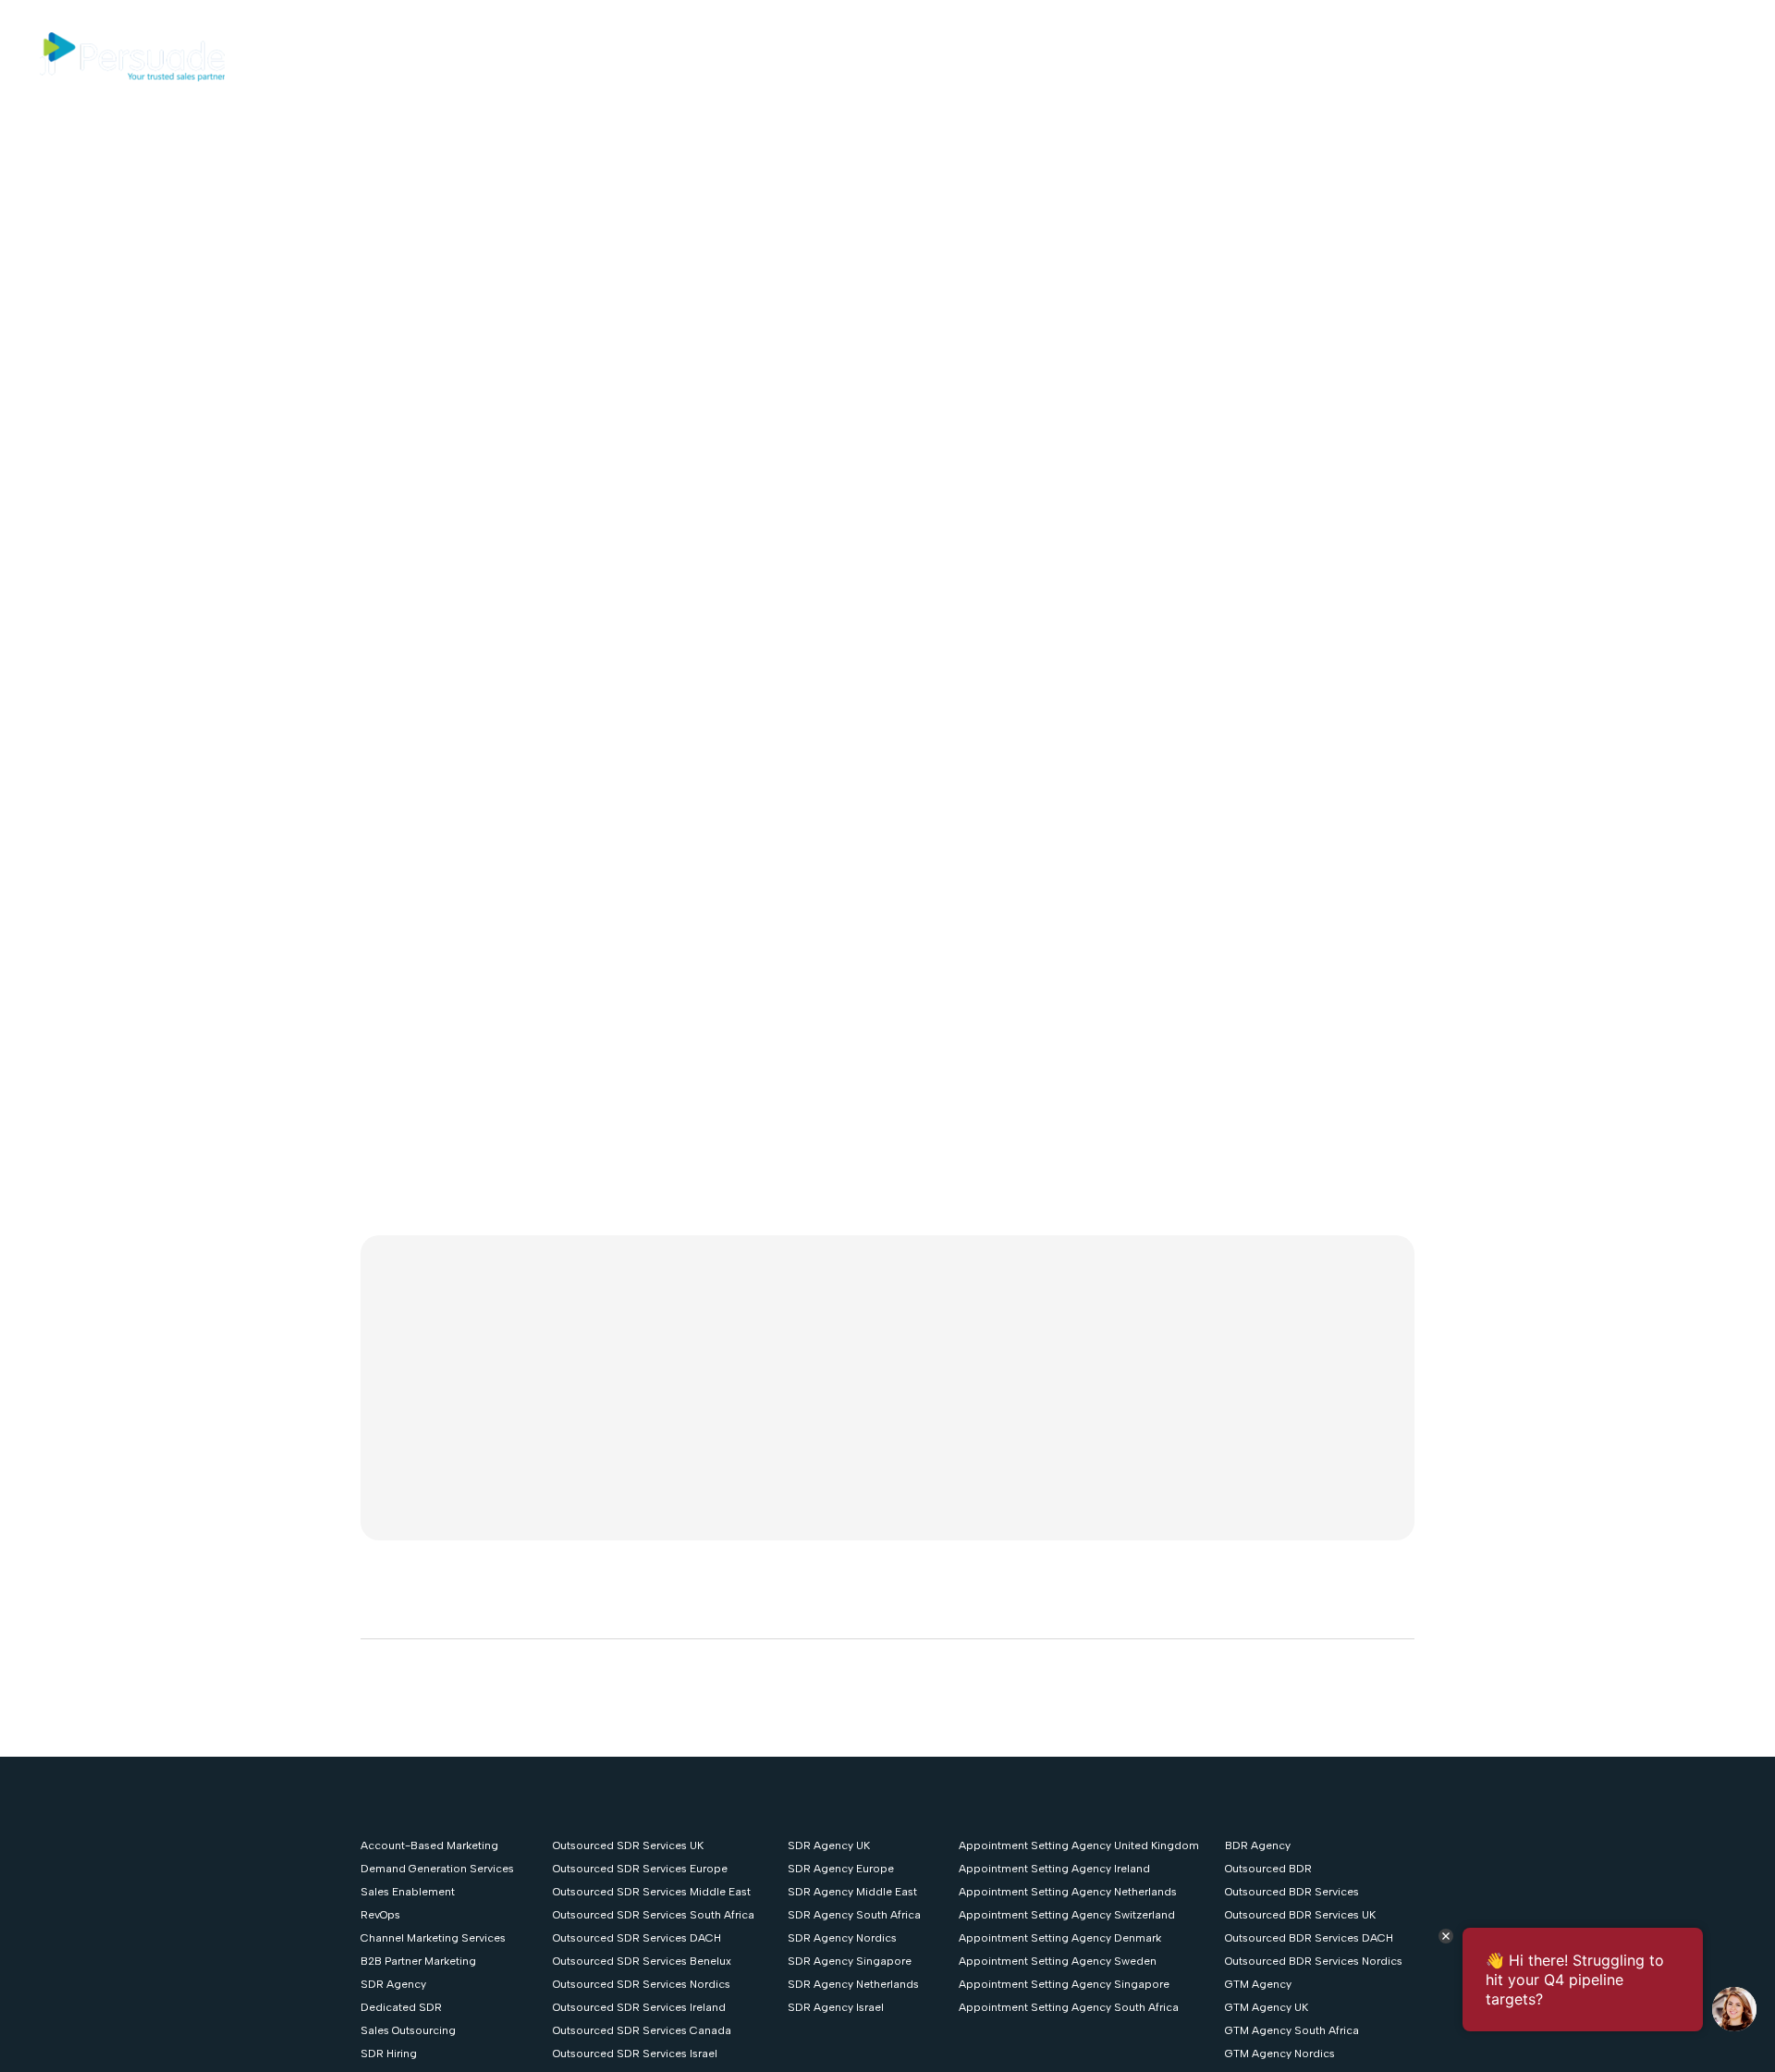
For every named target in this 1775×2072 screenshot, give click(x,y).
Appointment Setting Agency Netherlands (1068, 1892)
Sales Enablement (408, 1892)
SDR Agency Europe (841, 1869)
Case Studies (891, 57)
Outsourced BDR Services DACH (1309, 1938)
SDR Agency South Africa (854, 1915)
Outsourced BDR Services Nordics (1314, 1961)
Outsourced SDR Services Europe (640, 1869)
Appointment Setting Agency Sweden (1058, 1961)
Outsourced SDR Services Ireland (639, 2007)
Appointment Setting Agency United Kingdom (1079, 1845)
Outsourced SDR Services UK (628, 1845)
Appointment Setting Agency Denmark (1060, 1938)
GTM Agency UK (1267, 2007)
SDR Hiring (389, 2054)
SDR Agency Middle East (852, 1892)
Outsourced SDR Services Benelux (642, 1961)
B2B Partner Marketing (418, 1961)
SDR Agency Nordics (842, 1938)
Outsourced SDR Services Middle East (652, 1892)
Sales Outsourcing (408, 2030)
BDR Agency (1258, 1845)
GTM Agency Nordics (1280, 2054)
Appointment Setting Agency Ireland (1054, 1869)
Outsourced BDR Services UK (1300, 1915)
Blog (1048, 57)
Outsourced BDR (1268, 1869)
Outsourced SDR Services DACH (637, 1938)
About (984, 57)
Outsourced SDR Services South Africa (654, 1915)
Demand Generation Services (437, 1869)
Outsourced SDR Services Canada (642, 2030)
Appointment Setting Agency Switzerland (1067, 1915)
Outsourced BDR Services (1292, 1892)
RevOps (380, 1915)
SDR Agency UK (829, 1845)
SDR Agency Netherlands (853, 1984)
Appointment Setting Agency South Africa (1069, 2007)
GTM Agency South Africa (1292, 2030)
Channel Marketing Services (433, 1938)
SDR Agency (393, 1984)
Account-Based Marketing (429, 1845)
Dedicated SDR (401, 2007)
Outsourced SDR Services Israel (635, 2054)
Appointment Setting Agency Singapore (1064, 1984)
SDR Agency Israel (836, 2007)
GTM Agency (1258, 1984)
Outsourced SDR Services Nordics (642, 1984)
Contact (1120, 57)
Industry (768, 57)
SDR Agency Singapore (850, 1961)
